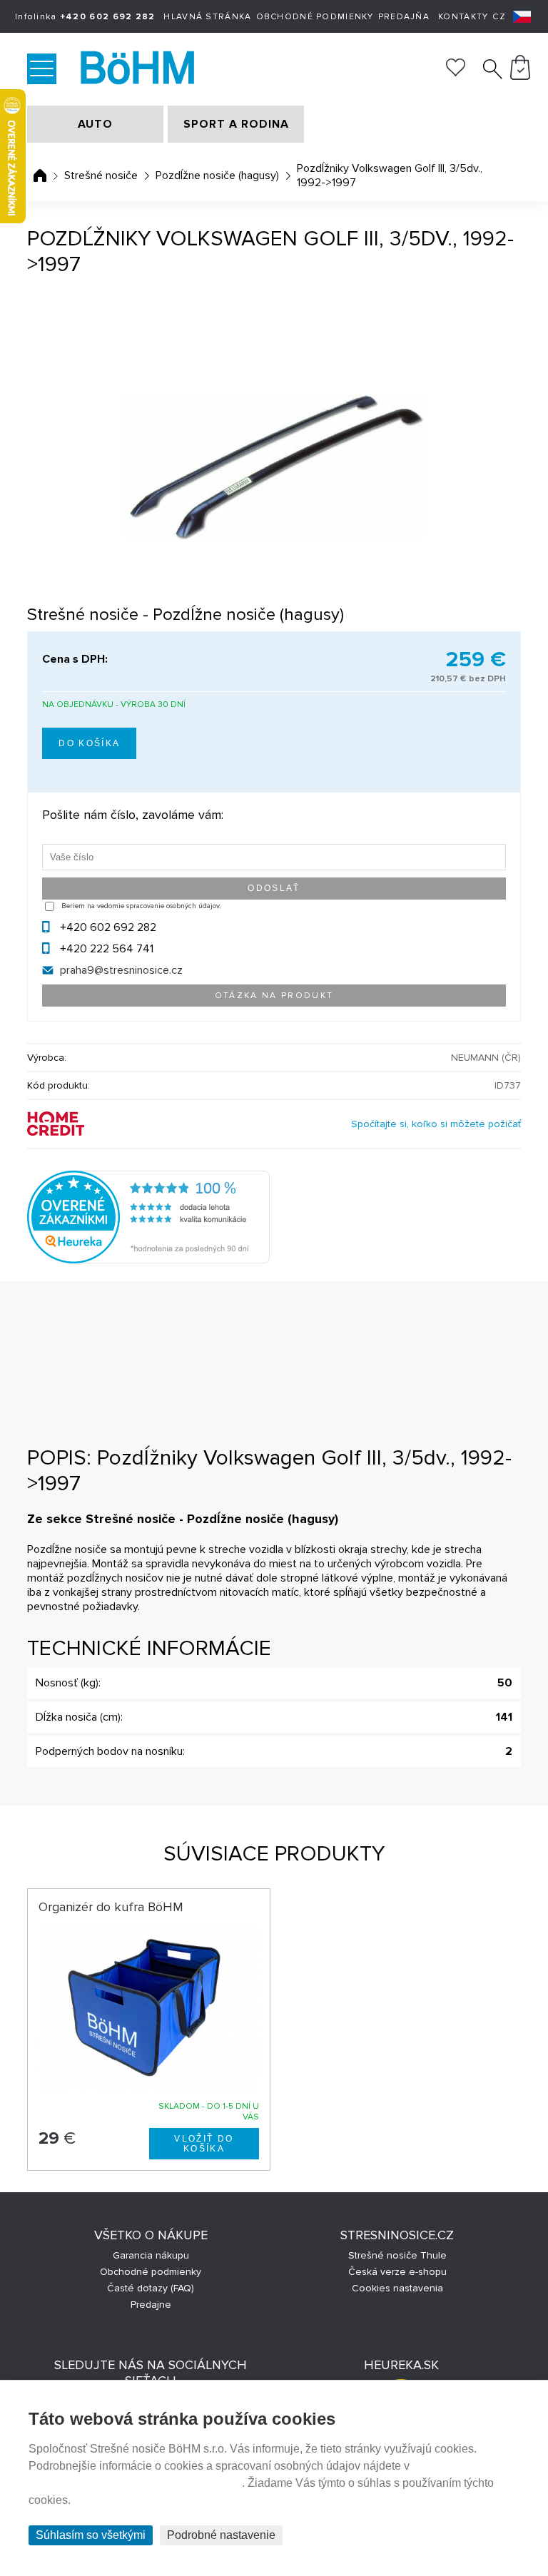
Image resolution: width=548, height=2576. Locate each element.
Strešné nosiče (101, 175)
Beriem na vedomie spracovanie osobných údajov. (141, 906)
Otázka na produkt (274, 996)
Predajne (151, 2305)
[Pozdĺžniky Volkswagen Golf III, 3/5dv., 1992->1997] (274, 467)
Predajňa (404, 17)
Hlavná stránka (207, 17)
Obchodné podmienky (315, 17)
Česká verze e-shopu (397, 2272)
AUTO (95, 124)
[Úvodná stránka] (40, 175)
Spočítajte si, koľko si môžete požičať (436, 1124)
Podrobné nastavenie (221, 2535)
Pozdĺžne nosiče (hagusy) (217, 175)
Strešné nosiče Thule (397, 2255)
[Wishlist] (456, 73)
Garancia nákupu (151, 2255)
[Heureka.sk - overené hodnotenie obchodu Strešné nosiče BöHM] (148, 1260)
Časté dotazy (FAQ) (151, 2288)
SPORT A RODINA (236, 124)
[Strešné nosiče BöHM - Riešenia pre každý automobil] (141, 69)
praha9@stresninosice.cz (121, 970)
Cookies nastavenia (397, 2288)
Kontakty (463, 17)
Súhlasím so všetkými (91, 2535)
